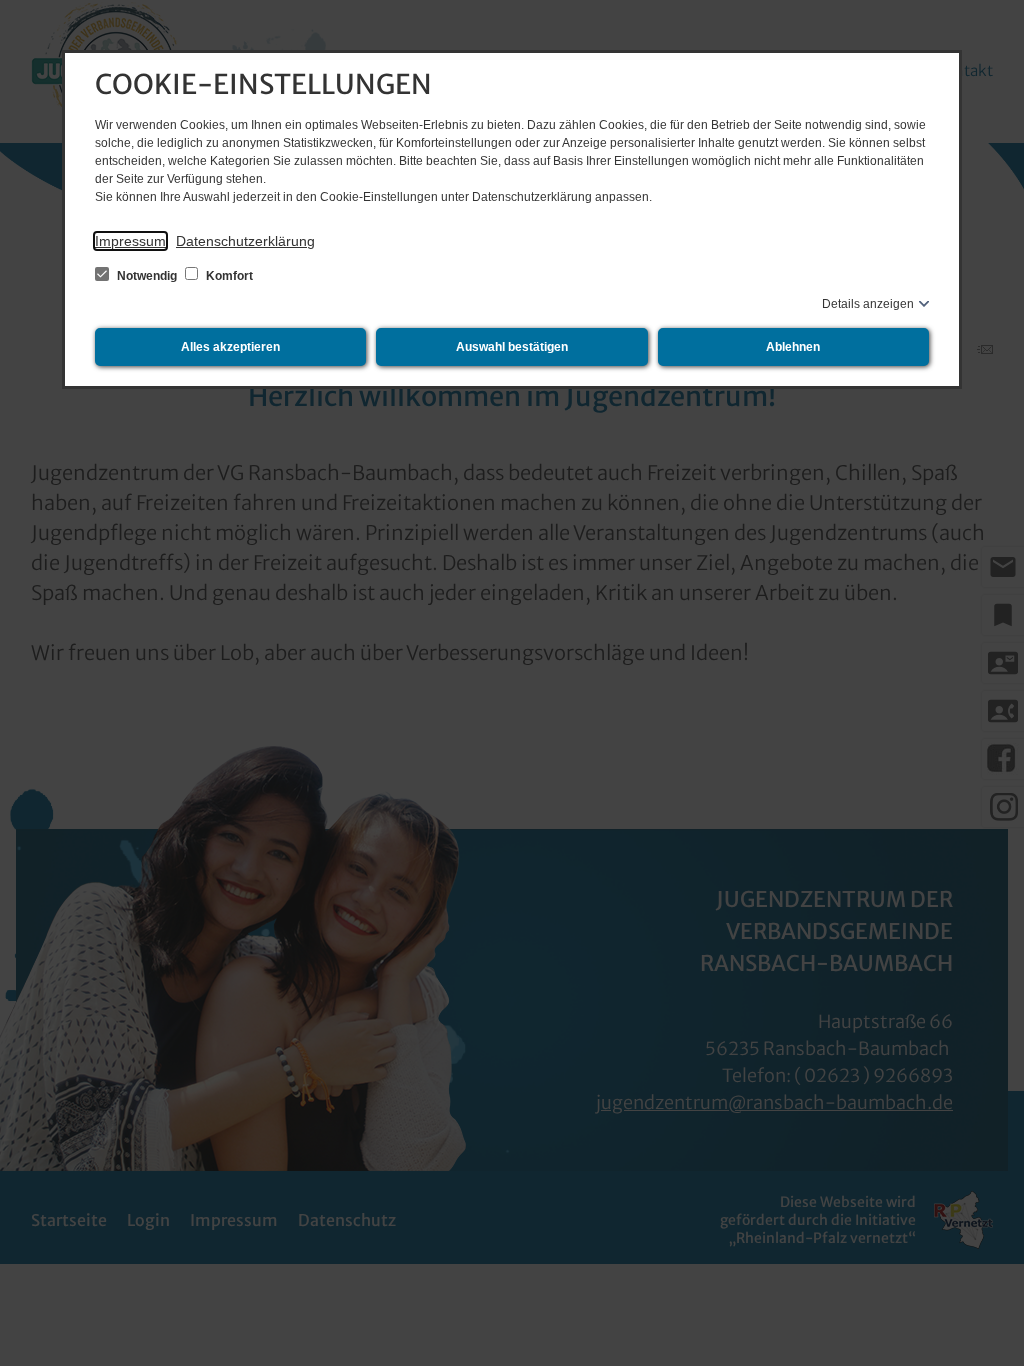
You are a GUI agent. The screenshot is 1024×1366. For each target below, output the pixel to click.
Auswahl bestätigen (512, 347)
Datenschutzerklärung (245, 241)
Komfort (228, 276)
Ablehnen (793, 347)
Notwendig (147, 276)
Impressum (130, 241)
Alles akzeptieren (230, 347)
